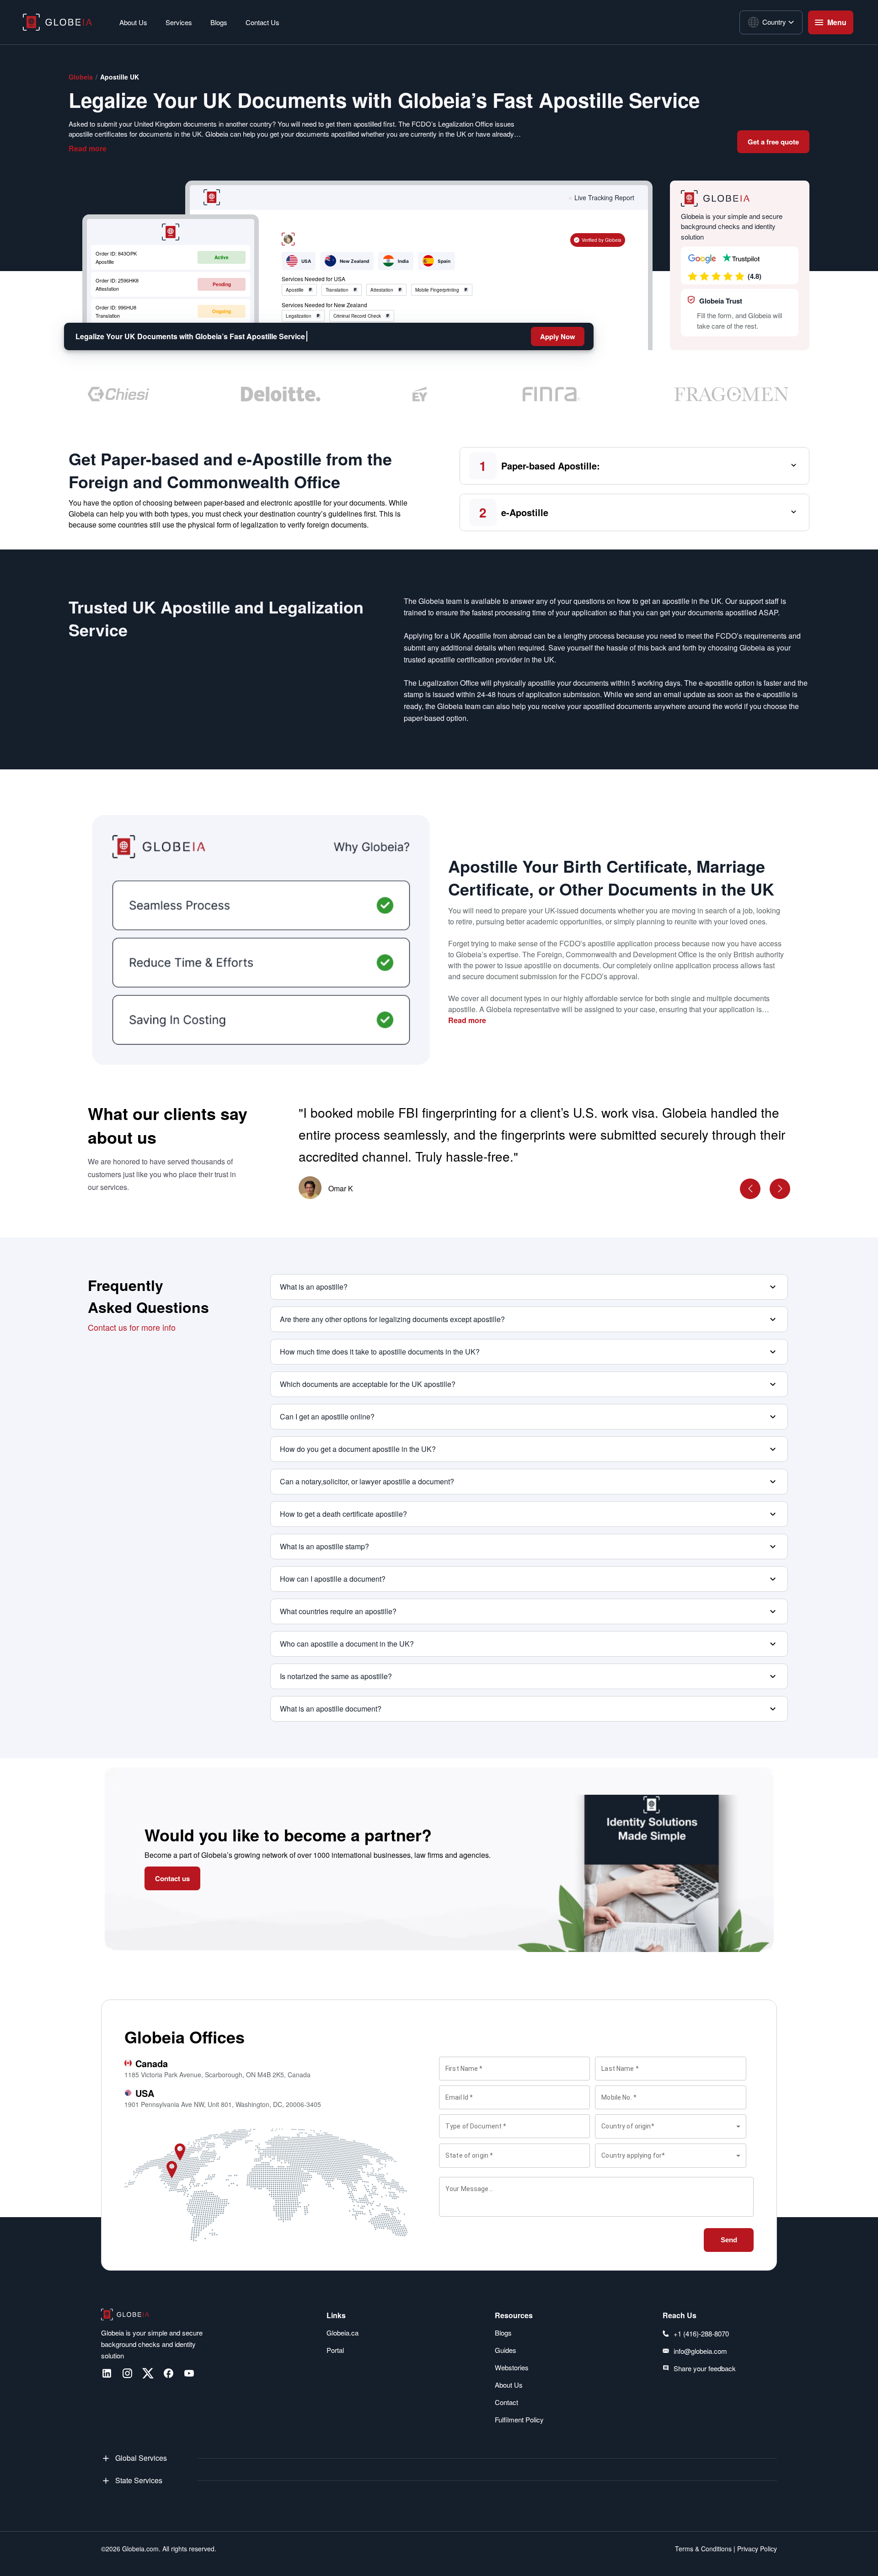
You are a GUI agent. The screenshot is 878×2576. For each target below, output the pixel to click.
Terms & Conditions (703, 2549)
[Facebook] (169, 2373)
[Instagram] (127, 2373)
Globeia (81, 77)
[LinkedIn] (107, 2373)
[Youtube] (189, 2373)
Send (729, 2240)
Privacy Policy (756, 2549)
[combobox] (670, 2126)
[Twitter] (148, 2373)
